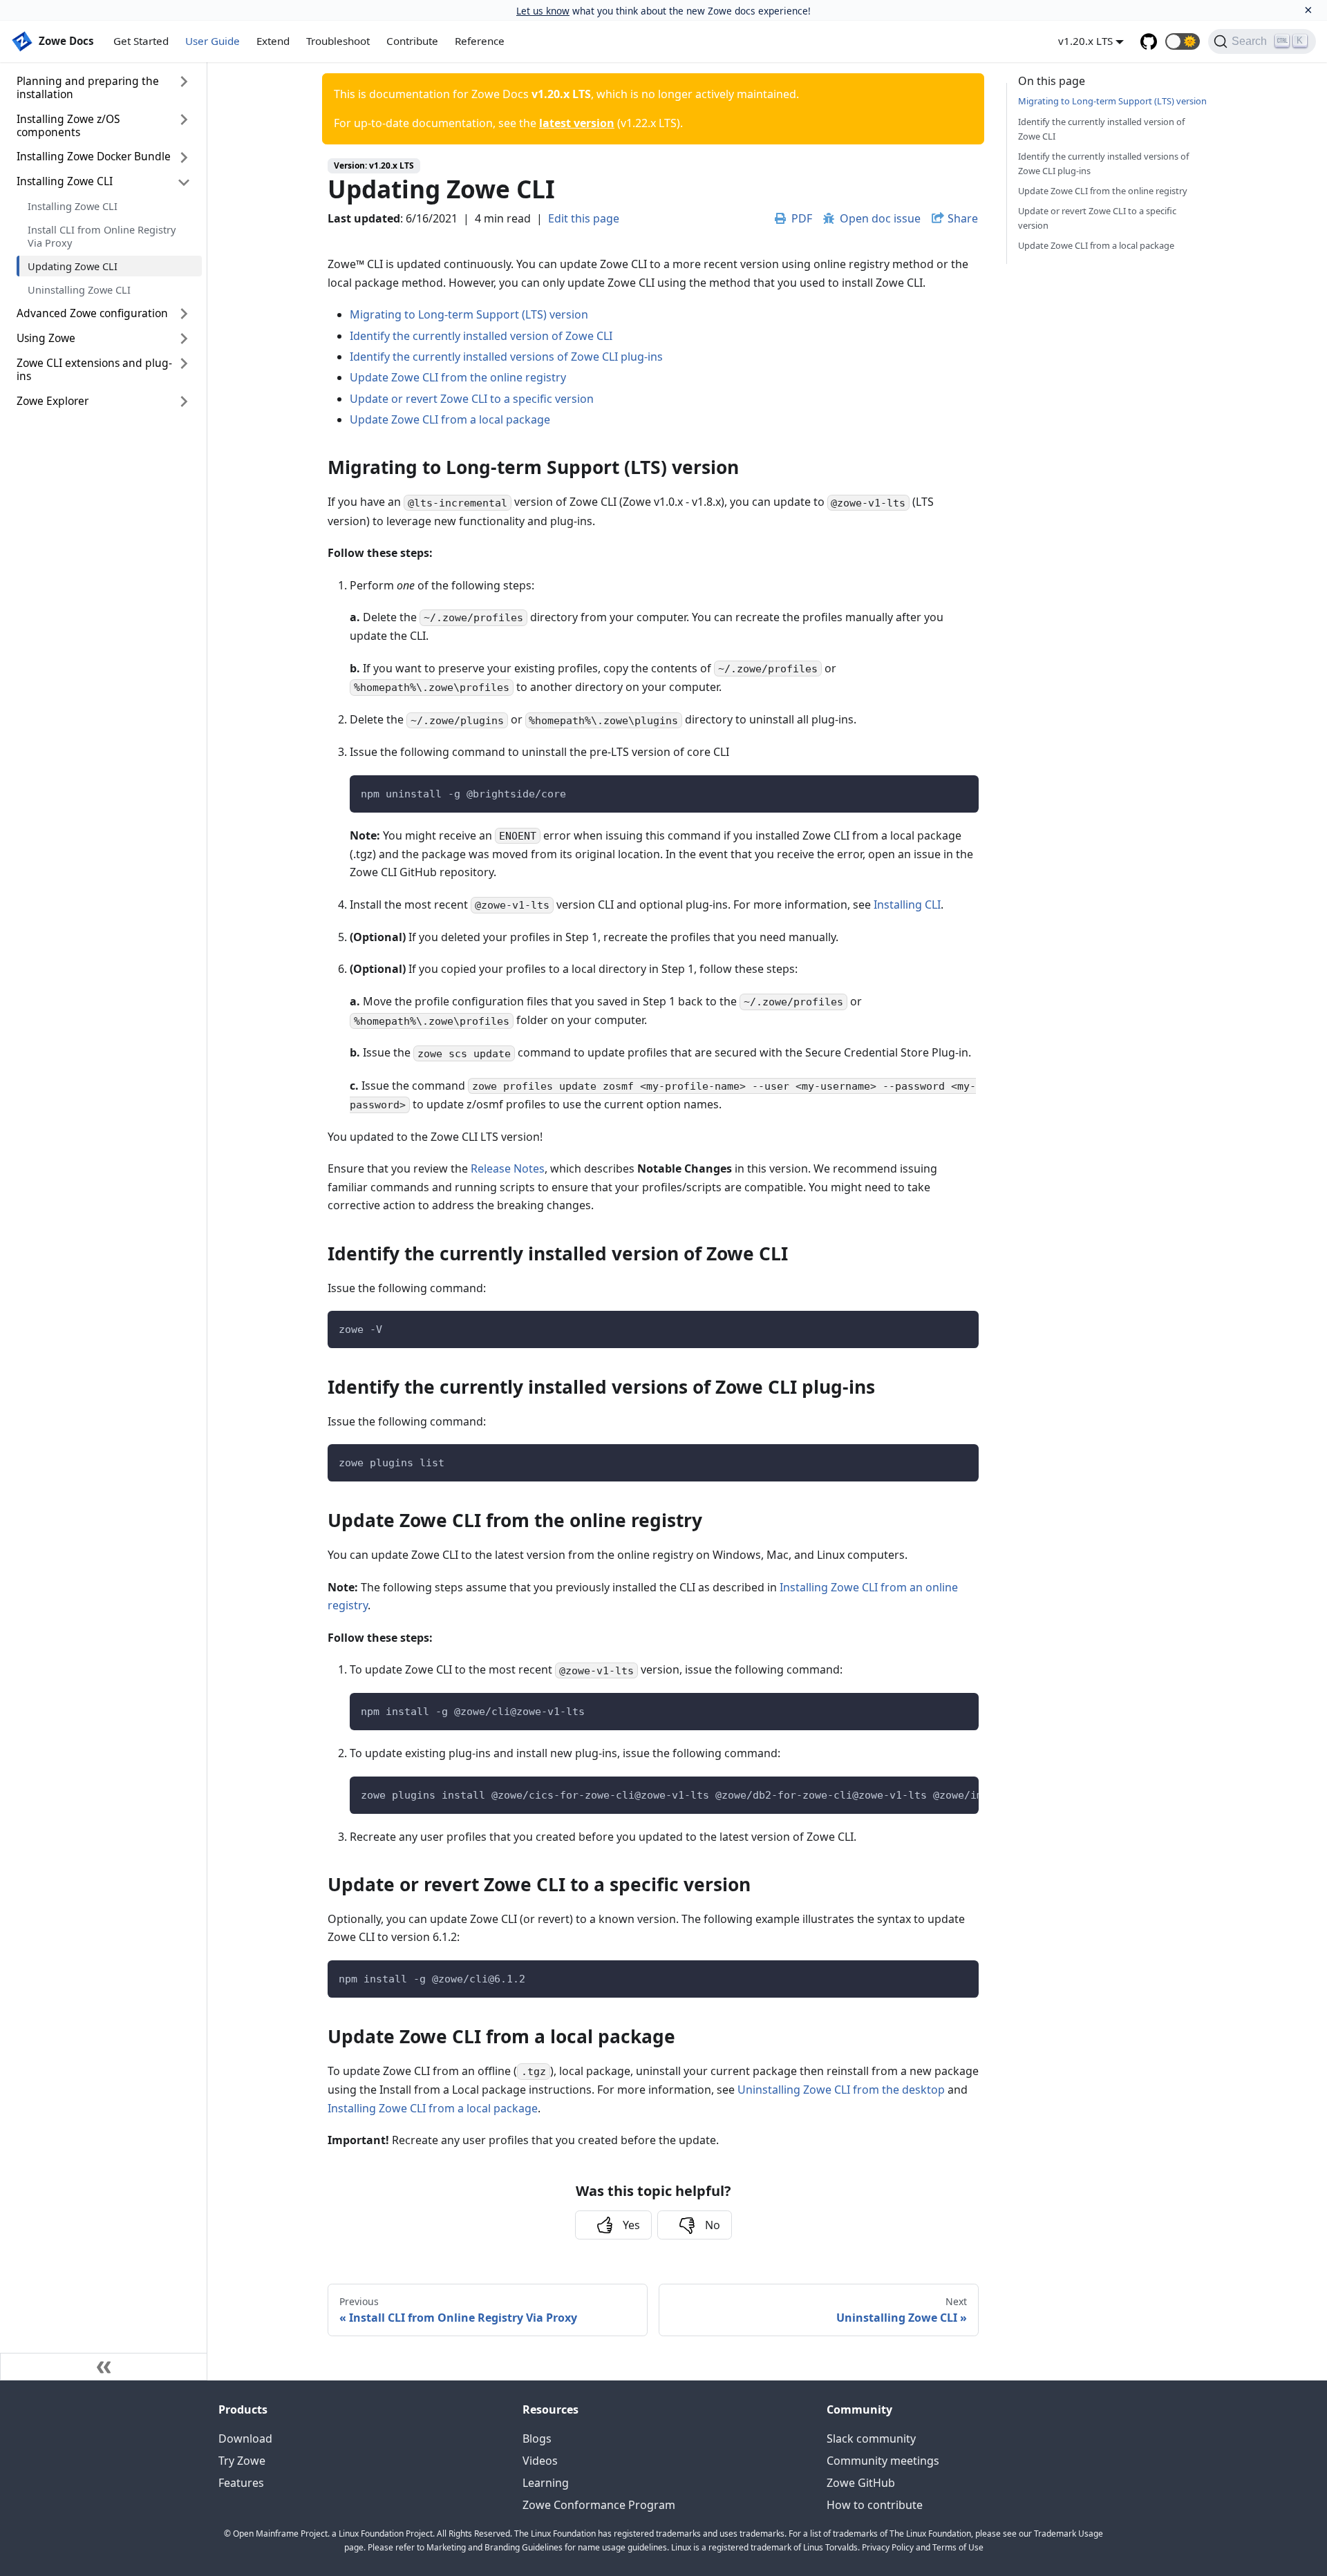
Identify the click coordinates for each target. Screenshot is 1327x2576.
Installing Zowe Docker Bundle (94, 157)
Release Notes (508, 1168)
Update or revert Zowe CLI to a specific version (472, 399)
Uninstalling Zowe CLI (79, 290)
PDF (802, 218)
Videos (540, 2461)
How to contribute (875, 2505)
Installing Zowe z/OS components (68, 125)
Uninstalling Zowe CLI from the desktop (841, 2090)
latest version (577, 123)
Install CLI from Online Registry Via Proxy (102, 236)
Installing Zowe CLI (65, 182)
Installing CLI (907, 905)
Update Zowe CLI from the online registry (458, 377)
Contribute (412, 41)
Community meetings (883, 2461)
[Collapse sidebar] (104, 2367)
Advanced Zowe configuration (92, 313)
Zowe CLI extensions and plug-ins (94, 369)
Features (241, 2483)
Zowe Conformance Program (599, 2505)
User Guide (213, 41)
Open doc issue (880, 218)
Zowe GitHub (861, 2483)
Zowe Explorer (53, 401)
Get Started (141, 41)
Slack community (871, 2438)
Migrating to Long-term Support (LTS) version (469, 314)
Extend (273, 41)
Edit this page (584, 218)
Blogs (537, 2438)
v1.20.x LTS (1085, 41)
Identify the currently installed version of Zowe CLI (481, 336)
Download (245, 2438)
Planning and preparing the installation (88, 87)
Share (963, 218)
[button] (1183, 41)
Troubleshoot (338, 41)
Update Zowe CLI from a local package (450, 419)
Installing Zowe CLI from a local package (433, 2108)
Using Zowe (46, 338)
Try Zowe (242, 2461)
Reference (480, 41)
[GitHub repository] (1149, 41)
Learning (546, 2483)
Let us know (543, 11)
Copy (957, 790)
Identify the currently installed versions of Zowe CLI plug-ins (506, 357)
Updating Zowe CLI (73, 266)
